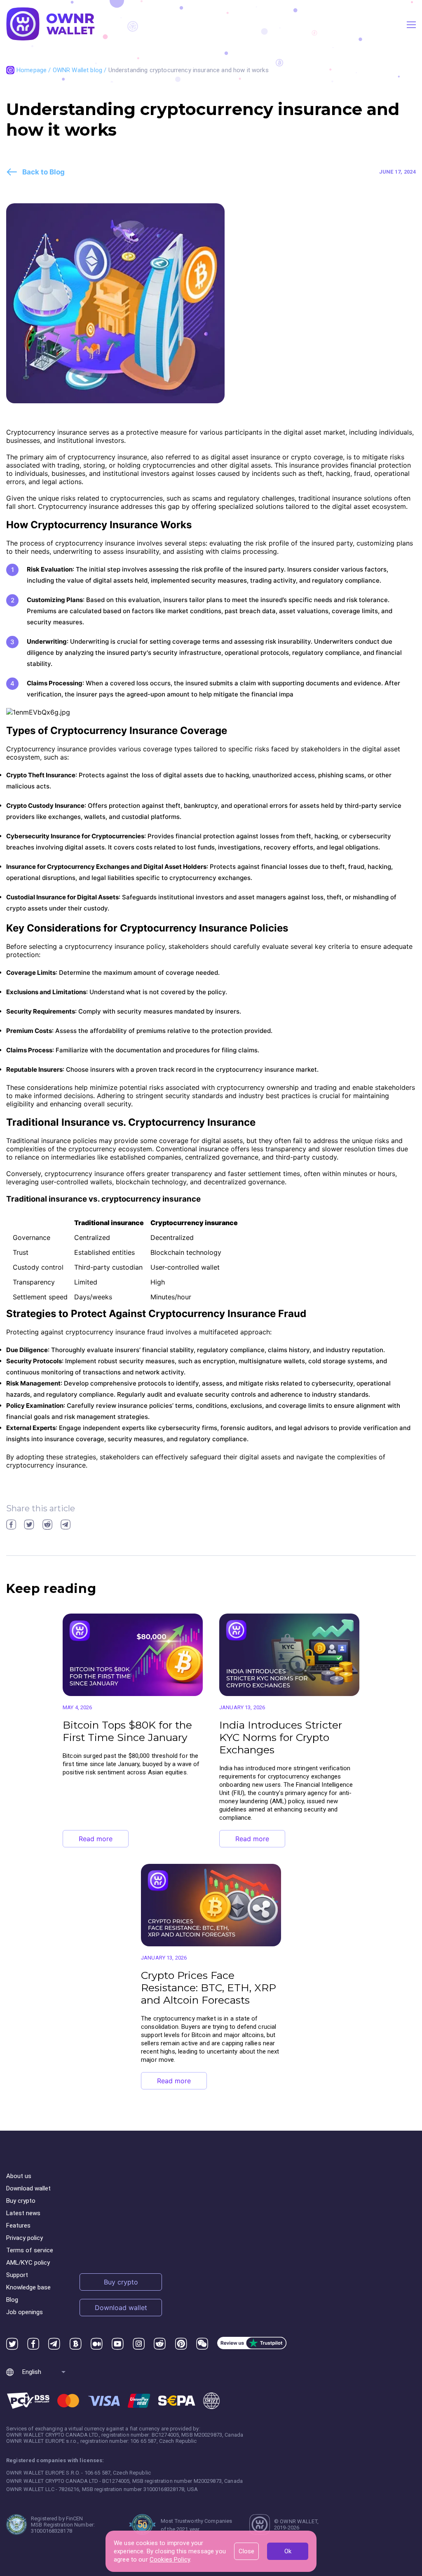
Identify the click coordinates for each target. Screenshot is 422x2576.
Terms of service (30, 2250)
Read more (96, 1839)
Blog (12, 2300)
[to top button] (393, 2439)
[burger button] (411, 25)
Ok (288, 2551)
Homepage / (35, 70)
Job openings (25, 2312)
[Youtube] (118, 2344)
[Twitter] (12, 2344)
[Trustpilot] (252, 2344)
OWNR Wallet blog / (81, 70)
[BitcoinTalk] (76, 2344)
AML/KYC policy (28, 2263)
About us (19, 2176)
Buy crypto (21, 2201)
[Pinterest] (181, 2344)
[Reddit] (160, 2344)
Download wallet (28, 2188)
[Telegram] (54, 2344)
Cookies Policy (170, 2560)
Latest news (23, 2213)
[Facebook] (33, 2344)
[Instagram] (139, 2344)
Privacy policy (25, 2238)
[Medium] (97, 2344)
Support (17, 2275)
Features (18, 2225)
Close (246, 2551)
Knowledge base (28, 2287)
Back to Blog (43, 172)
